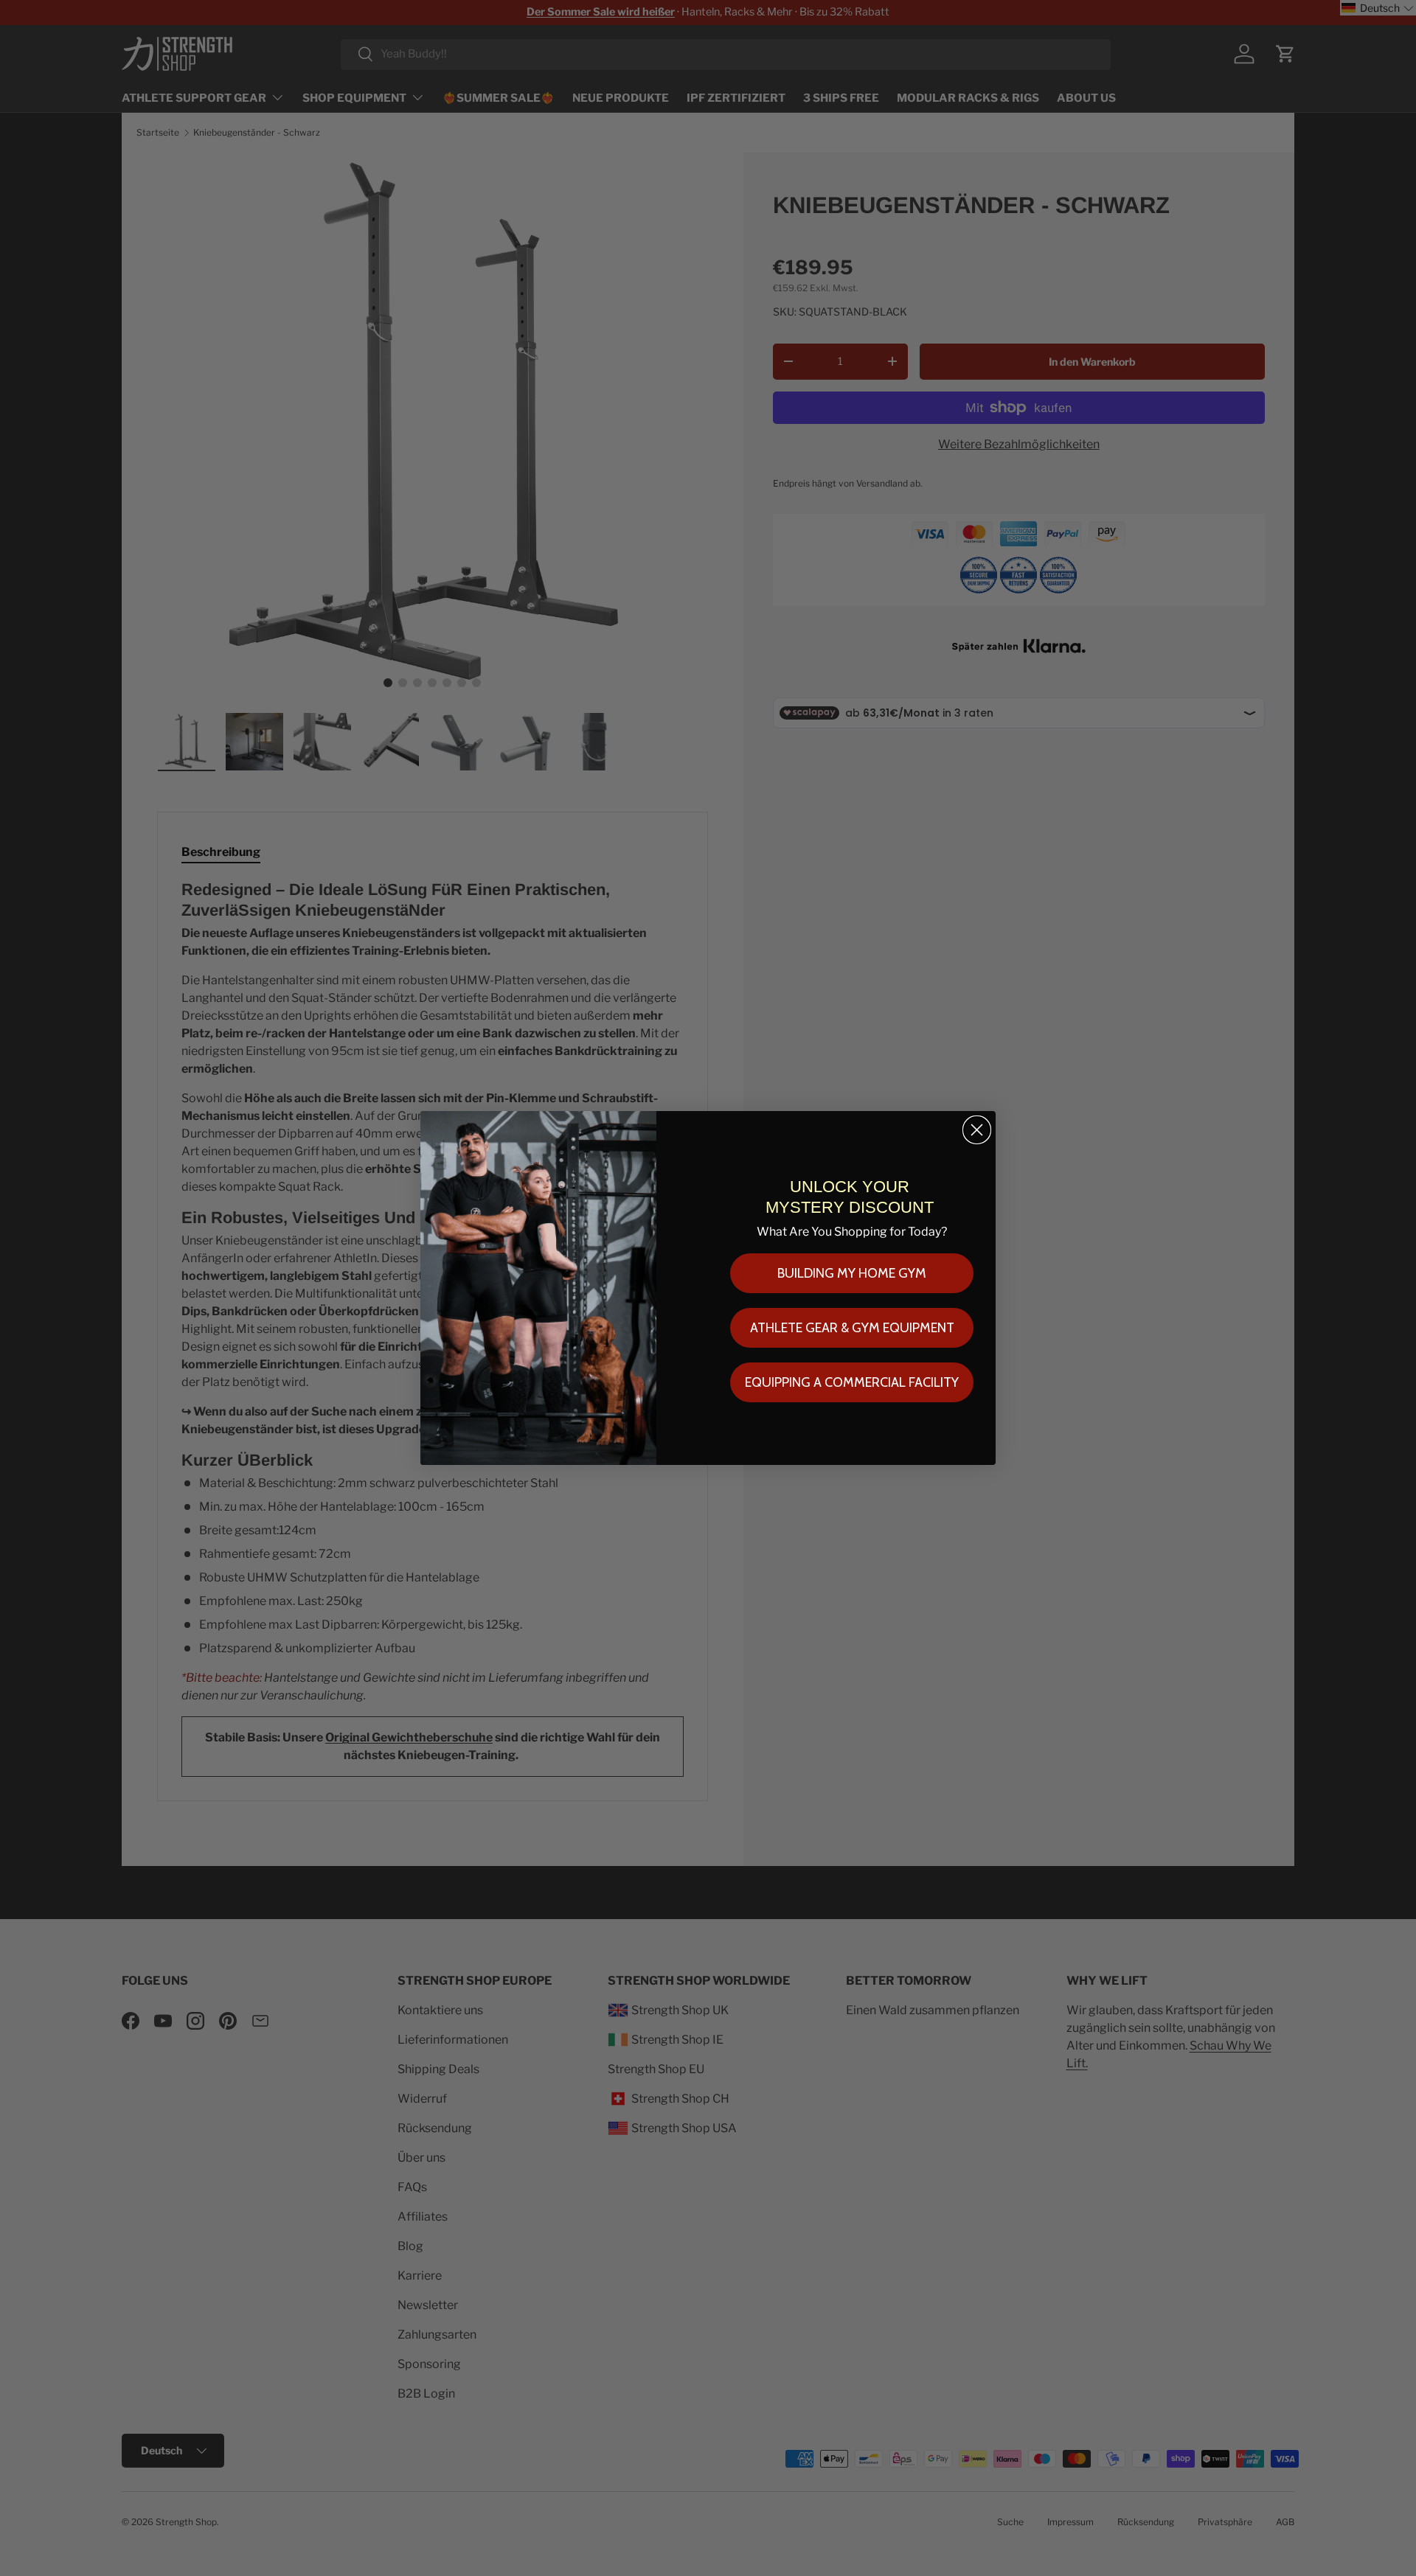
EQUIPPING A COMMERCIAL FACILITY (852, 1382)
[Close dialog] (977, 1130)
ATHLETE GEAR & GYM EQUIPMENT (852, 1328)
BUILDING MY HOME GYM (852, 1273)
